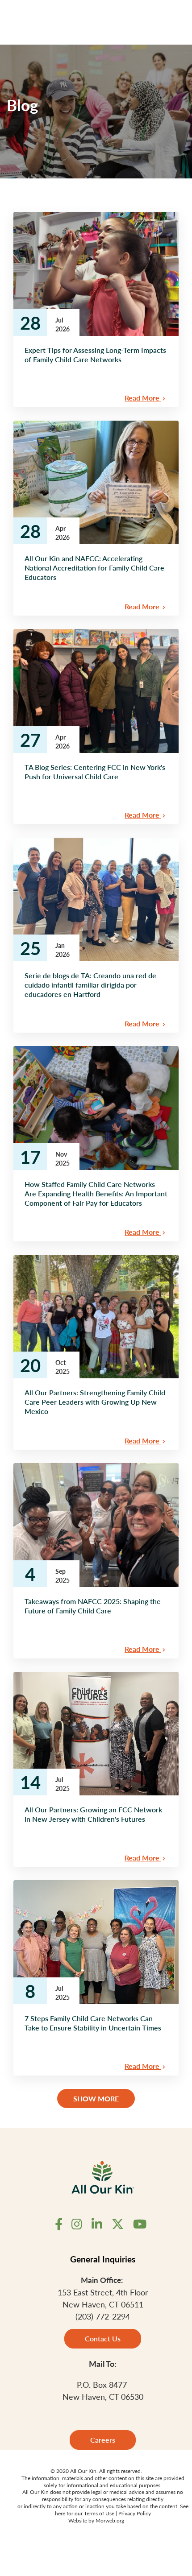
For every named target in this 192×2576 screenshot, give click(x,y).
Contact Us (103, 2338)
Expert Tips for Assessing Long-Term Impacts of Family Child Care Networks (95, 355)
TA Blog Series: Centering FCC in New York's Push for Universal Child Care (95, 772)
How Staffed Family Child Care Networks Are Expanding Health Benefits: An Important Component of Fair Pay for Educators (96, 1193)
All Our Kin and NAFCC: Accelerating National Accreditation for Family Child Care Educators (94, 568)
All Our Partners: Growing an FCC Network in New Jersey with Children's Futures (93, 1814)
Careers (103, 2440)
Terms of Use (99, 2513)
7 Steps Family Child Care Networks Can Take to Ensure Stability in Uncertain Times (93, 2023)
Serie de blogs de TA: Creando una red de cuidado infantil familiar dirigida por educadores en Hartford (90, 985)
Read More (143, 398)
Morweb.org (110, 2520)
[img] (96, 274)
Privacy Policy (135, 2513)
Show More (96, 2098)
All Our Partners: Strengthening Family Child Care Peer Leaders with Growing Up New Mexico (95, 1402)
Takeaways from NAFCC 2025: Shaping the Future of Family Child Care (93, 1606)
